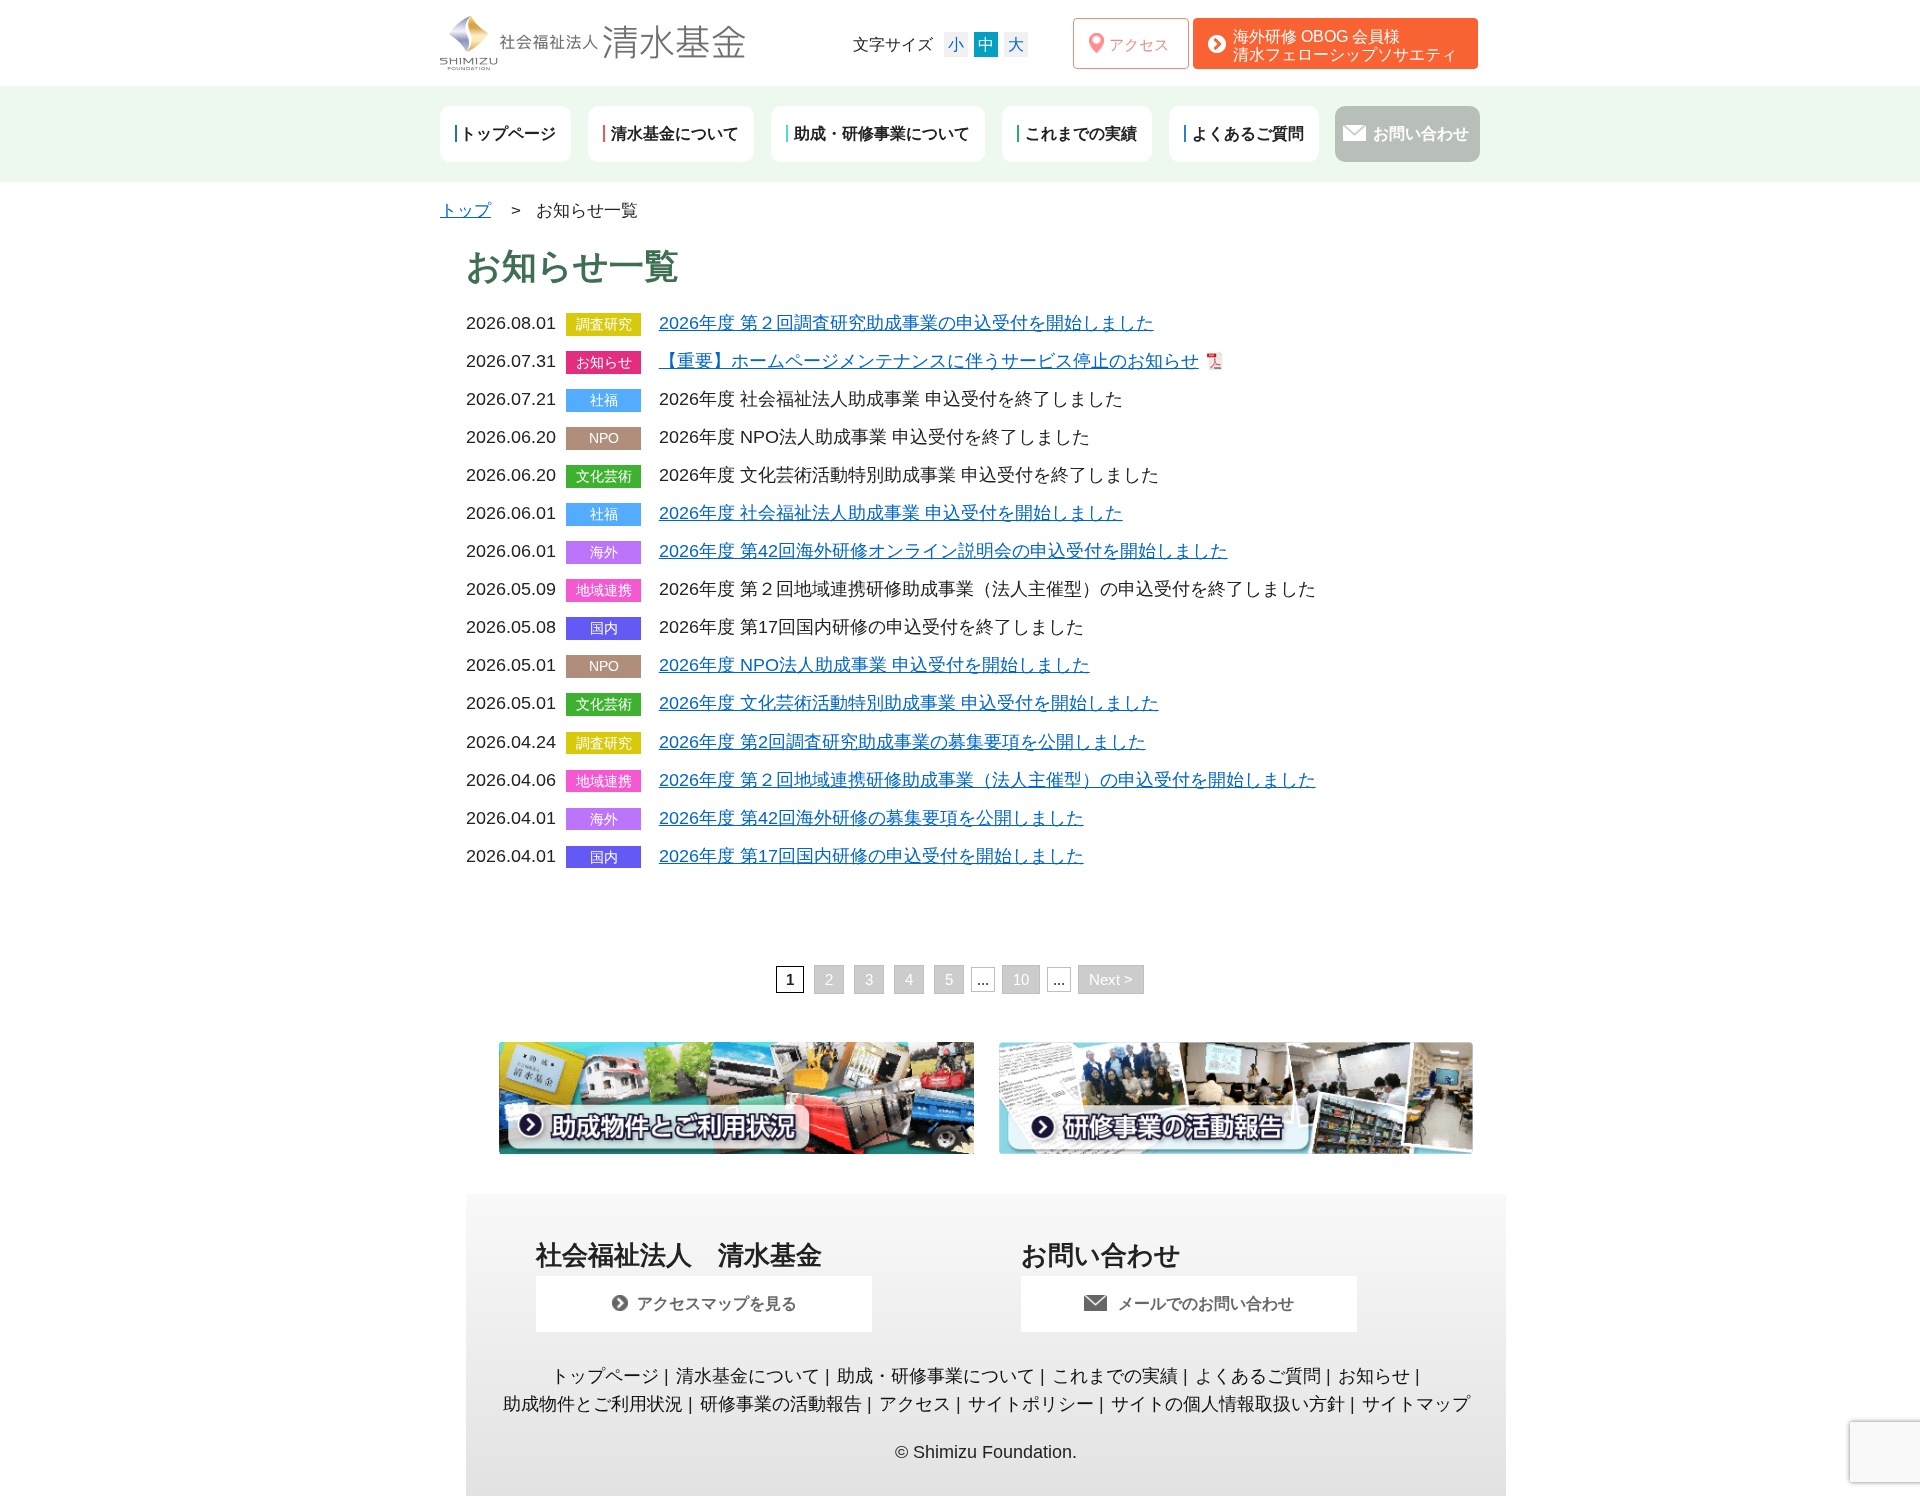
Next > (1111, 979)
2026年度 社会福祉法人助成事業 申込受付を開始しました (891, 513)
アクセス (915, 1404)
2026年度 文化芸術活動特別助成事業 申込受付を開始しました (909, 703)
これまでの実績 (1115, 1376)
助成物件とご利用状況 (593, 1404)
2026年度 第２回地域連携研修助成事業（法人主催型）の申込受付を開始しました (987, 780)
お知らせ (1374, 1376)
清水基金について (748, 1376)
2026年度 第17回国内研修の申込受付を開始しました (871, 856)
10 (1021, 979)
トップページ (605, 1376)
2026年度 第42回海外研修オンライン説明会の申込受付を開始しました (943, 551)
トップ (465, 210)
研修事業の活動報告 (781, 1404)
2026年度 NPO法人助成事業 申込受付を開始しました (874, 665)
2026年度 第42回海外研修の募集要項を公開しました (871, 818)
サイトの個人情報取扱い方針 (1228, 1404)
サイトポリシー (1031, 1404)
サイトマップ (1416, 1404)
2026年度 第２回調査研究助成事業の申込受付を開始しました (906, 323)
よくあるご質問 (1258, 1376)
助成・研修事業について (936, 1376)
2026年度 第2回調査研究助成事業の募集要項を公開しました (902, 742)
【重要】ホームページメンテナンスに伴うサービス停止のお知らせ (929, 361)
